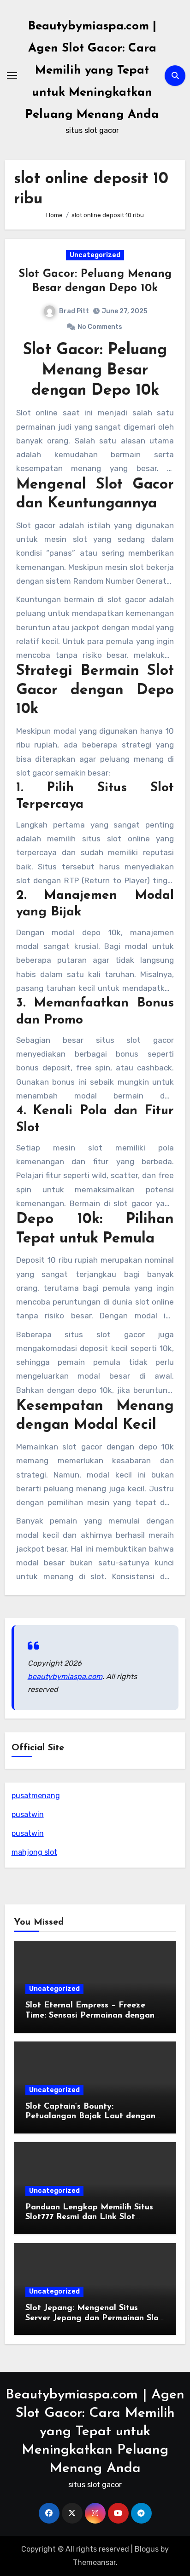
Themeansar (94, 2562)
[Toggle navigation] (12, 75)
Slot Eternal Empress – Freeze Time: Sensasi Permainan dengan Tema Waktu (90, 2015)
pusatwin (28, 1814)
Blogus (147, 2549)
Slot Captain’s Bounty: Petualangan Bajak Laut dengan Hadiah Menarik (90, 2117)
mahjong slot (34, 1852)
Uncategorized (95, 255)
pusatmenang (36, 1796)
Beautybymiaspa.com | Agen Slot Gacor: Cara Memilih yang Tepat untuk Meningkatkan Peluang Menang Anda (92, 71)
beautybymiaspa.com (65, 1676)
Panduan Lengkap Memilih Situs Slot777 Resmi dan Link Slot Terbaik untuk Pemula (89, 2217)
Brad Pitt (74, 311)
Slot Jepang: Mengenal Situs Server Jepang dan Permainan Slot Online (94, 2318)
